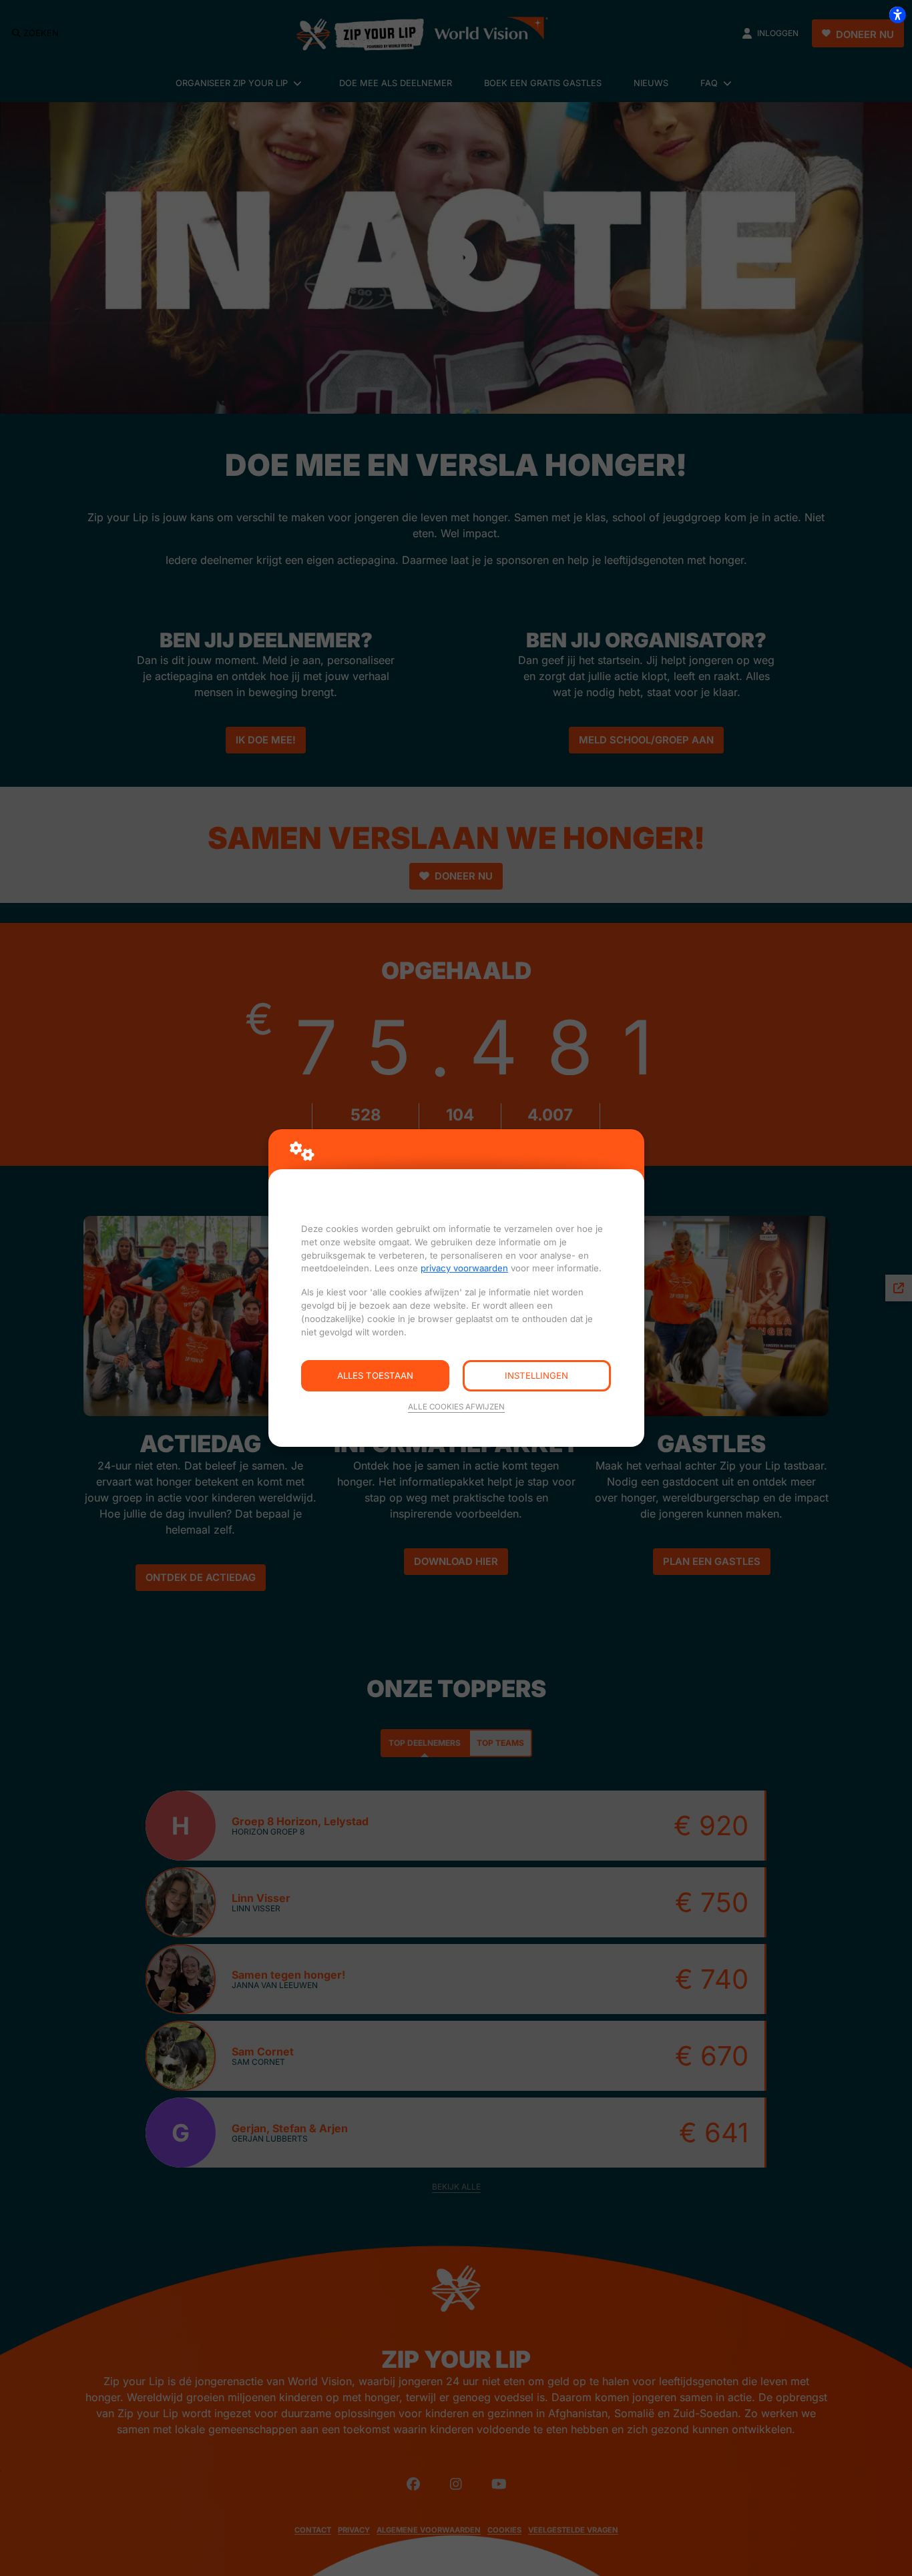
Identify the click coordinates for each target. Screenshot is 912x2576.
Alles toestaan (375, 1375)
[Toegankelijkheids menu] (897, 15)
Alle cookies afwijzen (456, 1407)
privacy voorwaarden (464, 1268)
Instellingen (536, 1375)
